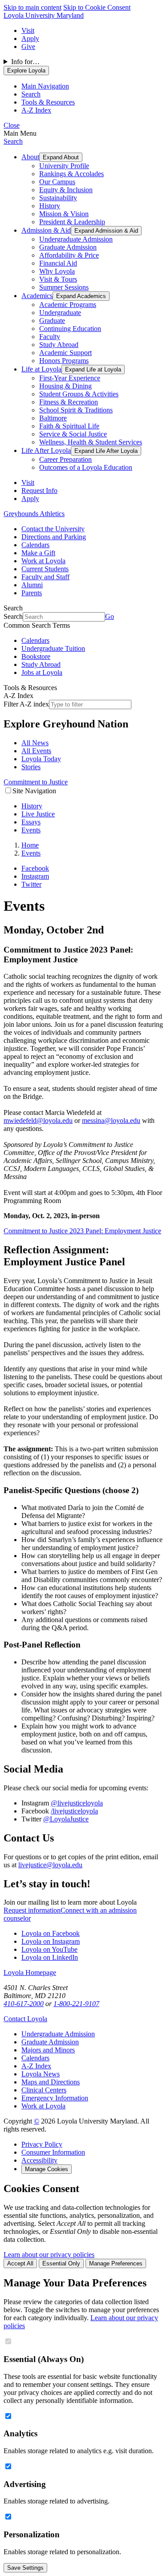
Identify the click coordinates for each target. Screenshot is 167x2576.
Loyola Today (41, 759)
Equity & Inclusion (66, 190)
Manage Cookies (47, 2169)
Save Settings (25, 2568)
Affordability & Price (69, 255)
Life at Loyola (41, 369)
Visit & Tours (58, 279)
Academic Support (65, 353)
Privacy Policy (42, 2144)
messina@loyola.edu (111, 1120)
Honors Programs (64, 361)
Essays (31, 822)
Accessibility (39, 2160)
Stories (31, 767)
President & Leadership (72, 222)
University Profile (64, 166)
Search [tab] (31, 94)
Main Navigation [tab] (45, 86)
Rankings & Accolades (71, 174)
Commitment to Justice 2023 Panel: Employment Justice (82, 1231)
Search (13, 141)
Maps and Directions (51, 2082)
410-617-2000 (24, 2004)
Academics (37, 296)
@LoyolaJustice (66, 1819)
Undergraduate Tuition (53, 648)
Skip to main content (33, 7)
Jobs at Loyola (42, 672)
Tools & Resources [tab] (48, 102)
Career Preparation (65, 459)
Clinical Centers (44, 2090)
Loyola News (41, 2074)
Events (31, 830)
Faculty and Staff (45, 577)
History (50, 206)
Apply (30, 38)
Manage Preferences (116, 2263)
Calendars (35, 545)
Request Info (39, 491)
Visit (28, 30)
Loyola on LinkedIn (50, 1957)
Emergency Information (55, 2098)
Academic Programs (68, 305)
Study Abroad (59, 345)
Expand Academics (81, 296)
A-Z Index (36, 2066)
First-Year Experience (70, 378)
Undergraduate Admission (76, 239)
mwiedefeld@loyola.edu (38, 1120)
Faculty (50, 337)
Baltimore (53, 418)
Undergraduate (60, 313)
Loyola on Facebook (51, 1933)
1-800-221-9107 (76, 2004)
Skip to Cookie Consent (97, 7)
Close (12, 125)
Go (110, 616)
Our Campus (57, 182)
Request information (32, 1910)
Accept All (20, 2263)
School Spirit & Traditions (76, 410)
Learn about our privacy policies (49, 2255)
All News (35, 743)
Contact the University (53, 529)
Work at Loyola (43, 561)
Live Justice (38, 814)
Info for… (25, 62)
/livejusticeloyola (74, 1811)
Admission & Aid (46, 230)
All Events (36, 751)
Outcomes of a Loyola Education (86, 467)
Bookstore (36, 656)
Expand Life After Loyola (106, 451)
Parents (32, 593)
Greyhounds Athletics (34, 514)
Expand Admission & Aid (106, 231)
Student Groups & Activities (79, 394)
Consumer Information (53, 2152)
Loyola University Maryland (44, 15)
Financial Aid (58, 263)
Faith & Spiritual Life (69, 426)
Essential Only (61, 2263)
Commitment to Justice (36, 782)
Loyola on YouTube (49, 1949)
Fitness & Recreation (69, 402)
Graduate (52, 321)
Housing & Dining (65, 386)
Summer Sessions (64, 287)
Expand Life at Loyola (93, 369)
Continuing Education (70, 329)
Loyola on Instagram (51, 1941)
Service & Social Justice (73, 434)
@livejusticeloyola (77, 1803)
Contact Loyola (25, 2019)
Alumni (32, 585)
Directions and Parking (54, 537)
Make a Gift (38, 553)
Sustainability (58, 198)
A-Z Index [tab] (36, 110)
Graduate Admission (68, 247)
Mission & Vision (64, 214)
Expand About (61, 157)
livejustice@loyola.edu (50, 1865)
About (30, 157)
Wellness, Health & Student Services (91, 442)
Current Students (45, 569)
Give (28, 46)
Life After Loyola (46, 450)
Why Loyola (57, 271)
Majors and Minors (48, 2050)
